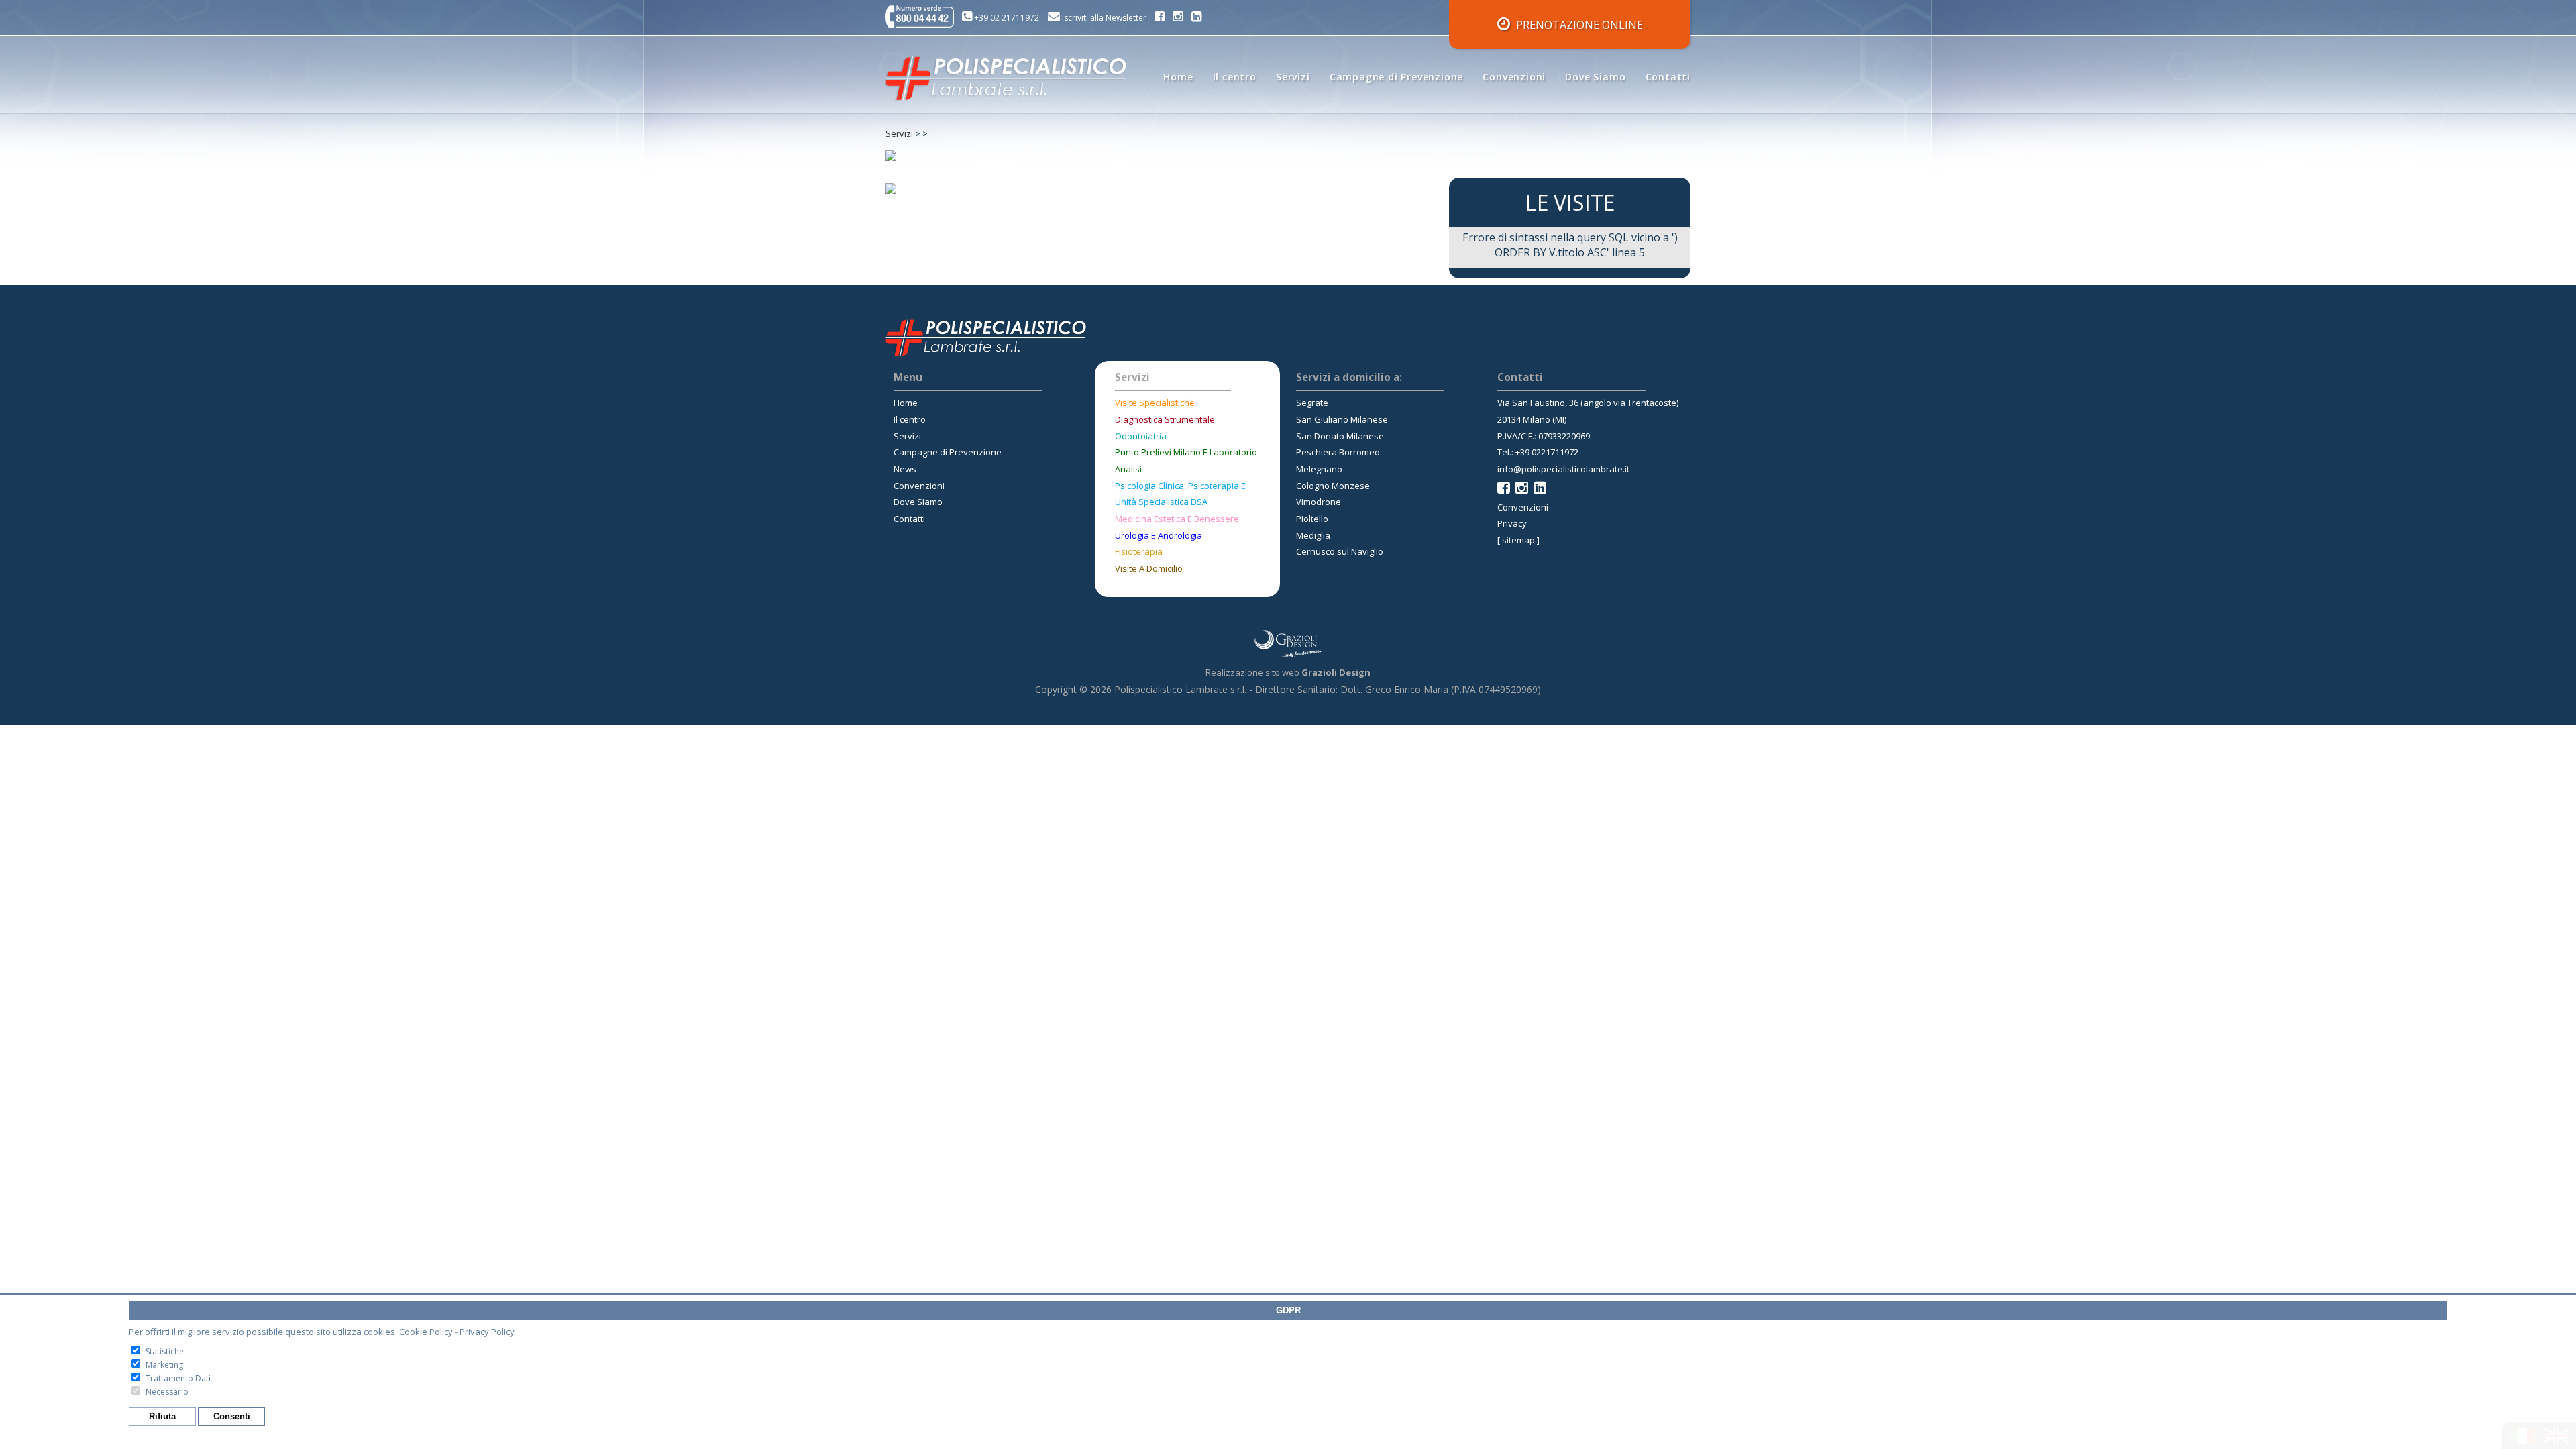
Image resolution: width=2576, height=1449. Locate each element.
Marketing (164, 1365)
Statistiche (165, 1351)
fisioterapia (1139, 551)
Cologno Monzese (1333, 486)
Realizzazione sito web (1288, 672)
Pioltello (1312, 519)
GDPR (1288, 1310)
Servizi (1293, 77)
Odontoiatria (1141, 436)
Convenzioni (1514, 77)
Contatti (1668, 77)
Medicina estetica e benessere (1177, 519)
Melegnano (1319, 469)
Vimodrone (1319, 502)
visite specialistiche (1155, 402)
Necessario (167, 1392)
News (905, 469)
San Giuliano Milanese (1342, 419)
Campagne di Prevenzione (1396, 77)
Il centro (1235, 77)
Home (1178, 77)
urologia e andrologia (1159, 535)
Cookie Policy (426, 1332)
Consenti (232, 1416)
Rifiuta (162, 1416)
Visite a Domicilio (1149, 568)
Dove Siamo (1595, 77)
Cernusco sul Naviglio (1340, 551)
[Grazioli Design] (1288, 644)
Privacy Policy (487, 1332)
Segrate (1312, 402)
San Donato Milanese (1340, 436)
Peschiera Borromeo (1338, 452)
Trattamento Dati (178, 1378)
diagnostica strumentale (1165, 419)
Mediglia (1313, 535)
